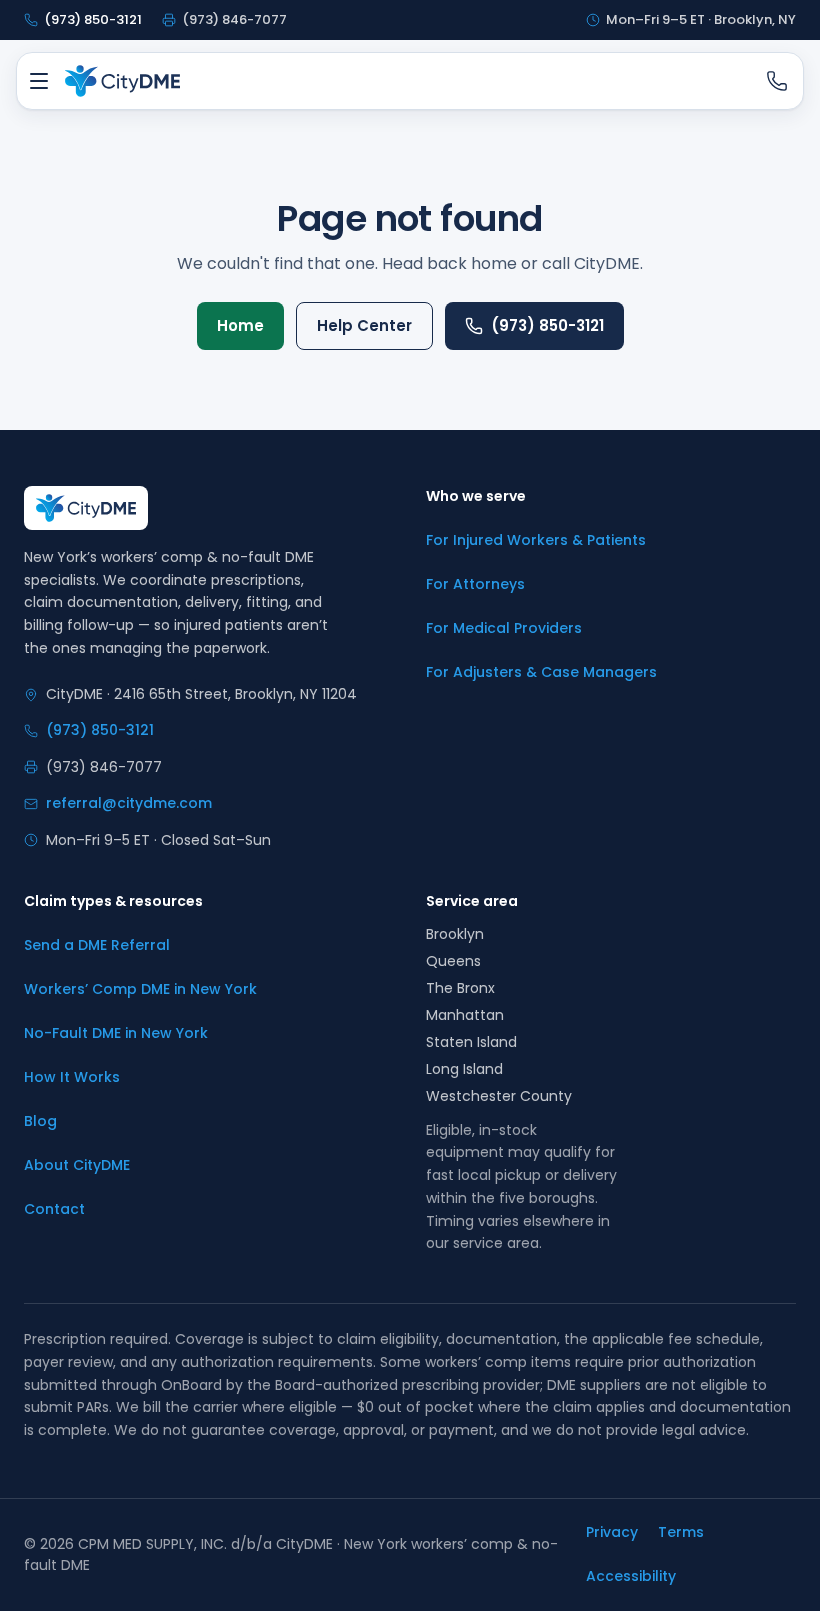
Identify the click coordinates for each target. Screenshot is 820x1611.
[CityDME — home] (122, 81)
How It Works (72, 1077)
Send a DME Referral (97, 945)
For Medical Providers (504, 628)
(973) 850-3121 (547, 325)
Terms (681, 1532)
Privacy (612, 1532)
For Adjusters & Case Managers (541, 672)
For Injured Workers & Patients (536, 540)
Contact (54, 1209)
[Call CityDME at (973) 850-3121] (777, 81)
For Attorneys (475, 584)
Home (240, 325)
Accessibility (631, 1576)
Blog (40, 1121)
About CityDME (77, 1165)
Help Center (364, 325)
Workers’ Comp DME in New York (140, 989)
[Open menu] (39, 81)
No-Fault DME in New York (116, 1033)
